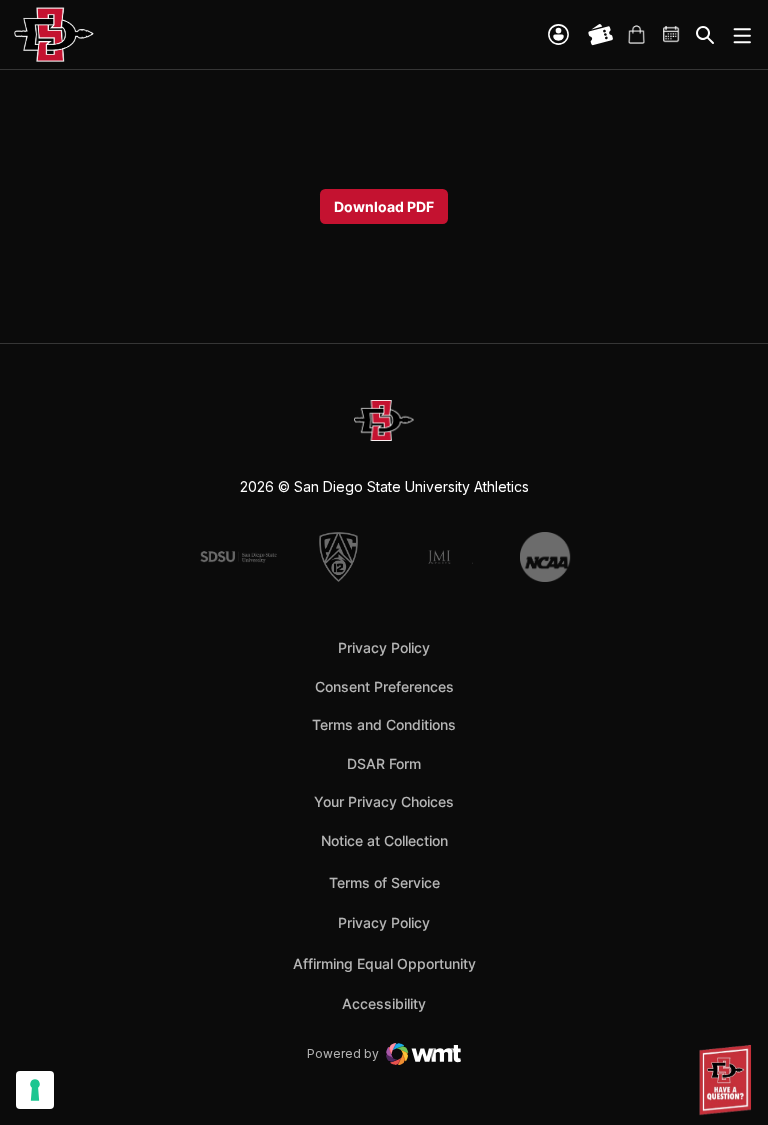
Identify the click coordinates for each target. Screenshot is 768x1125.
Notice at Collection (384, 840)
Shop (636, 35)
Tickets (601, 35)
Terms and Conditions (384, 724)
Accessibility (384, 1003)
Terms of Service (384, 882)
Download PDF (384, 206)
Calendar (672, 35)
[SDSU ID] (558, 34)
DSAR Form (384, 763)
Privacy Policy (384, 647)
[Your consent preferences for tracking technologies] (35, 1090)
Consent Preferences (384, 686)
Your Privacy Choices (384, 801)
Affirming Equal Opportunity (384, 963)
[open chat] (728, 1080)
